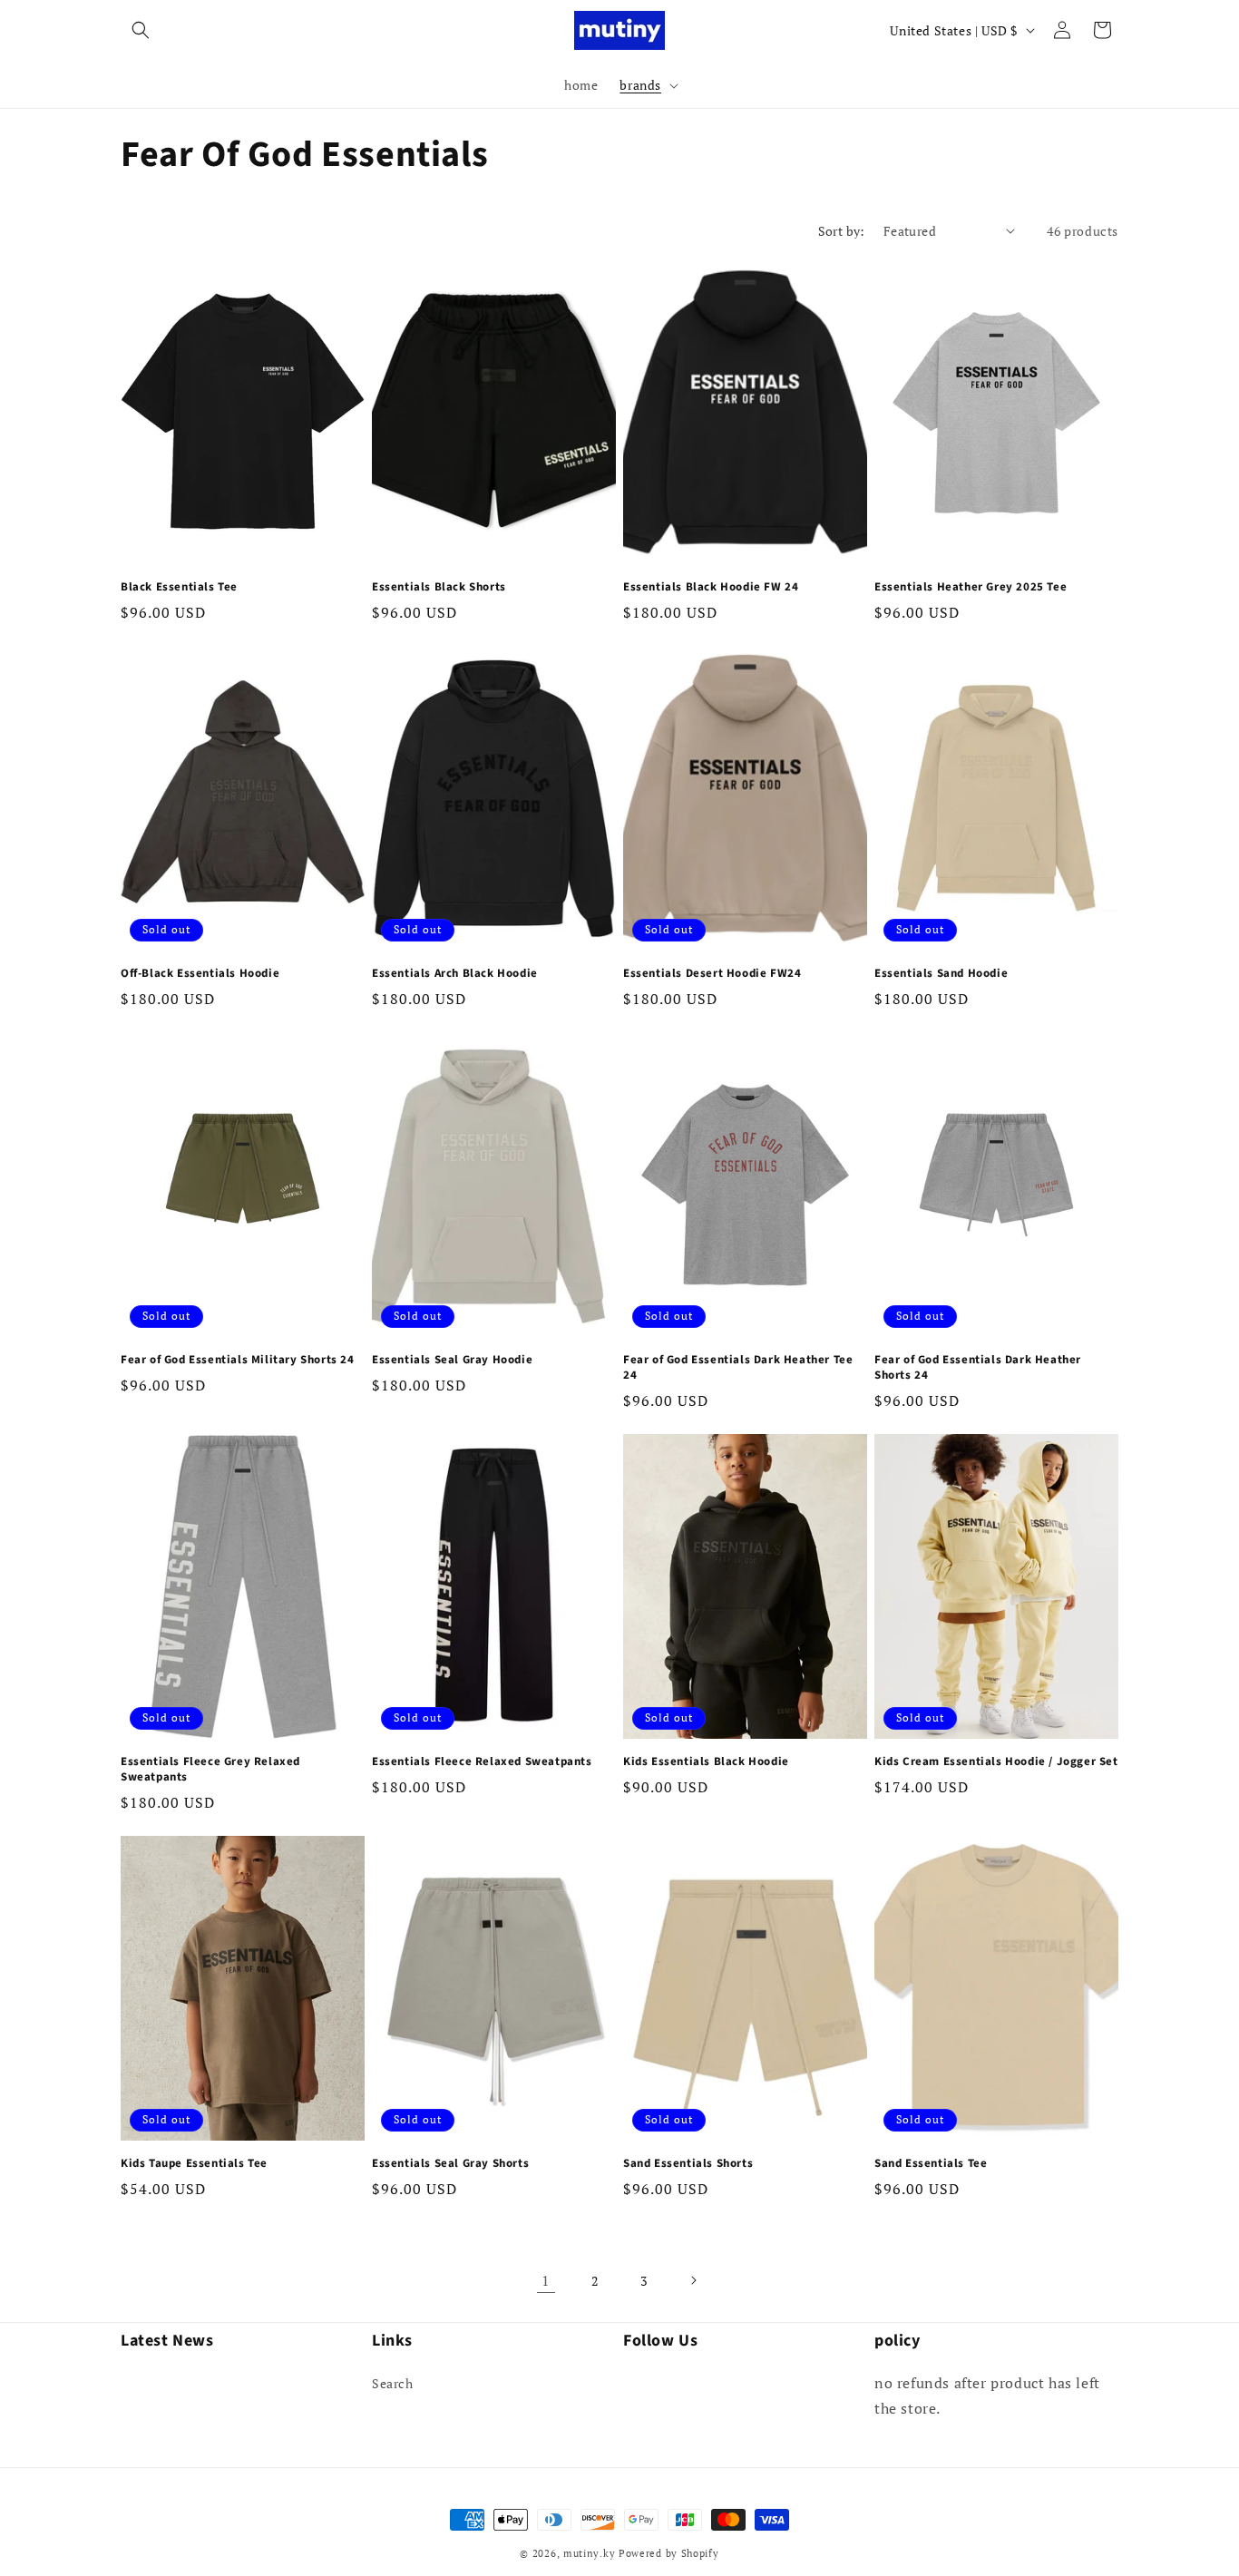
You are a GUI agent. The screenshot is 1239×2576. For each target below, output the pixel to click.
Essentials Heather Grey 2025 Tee (971, 587)
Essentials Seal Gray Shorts (450, 2164)
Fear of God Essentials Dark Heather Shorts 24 (978, 1368)
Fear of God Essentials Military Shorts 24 (238, 1360)
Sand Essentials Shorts (688, 2164)
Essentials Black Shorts (439, 587)
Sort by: (842, 231)
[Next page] (693, 2280)
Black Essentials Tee (179, 587)
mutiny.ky (589, 2553)
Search (393, 2383)
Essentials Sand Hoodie (941, 974)
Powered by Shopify (669, 2553)
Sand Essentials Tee (931, 2164)
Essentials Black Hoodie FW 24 (711, 587)
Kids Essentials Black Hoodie (706, 1762)
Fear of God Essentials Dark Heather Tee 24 (738, 1368)
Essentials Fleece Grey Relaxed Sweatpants (210, 1770)
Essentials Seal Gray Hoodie (452, 1360)
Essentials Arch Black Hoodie (455, 974)
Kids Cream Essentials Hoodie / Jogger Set (996, 1762)
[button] (141, 30)
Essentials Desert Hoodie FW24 (712, 974)
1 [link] (546, 2280)
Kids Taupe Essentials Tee (194, 2164)
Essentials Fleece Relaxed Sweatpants (482, 1762)
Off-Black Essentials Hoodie (200, 974)
